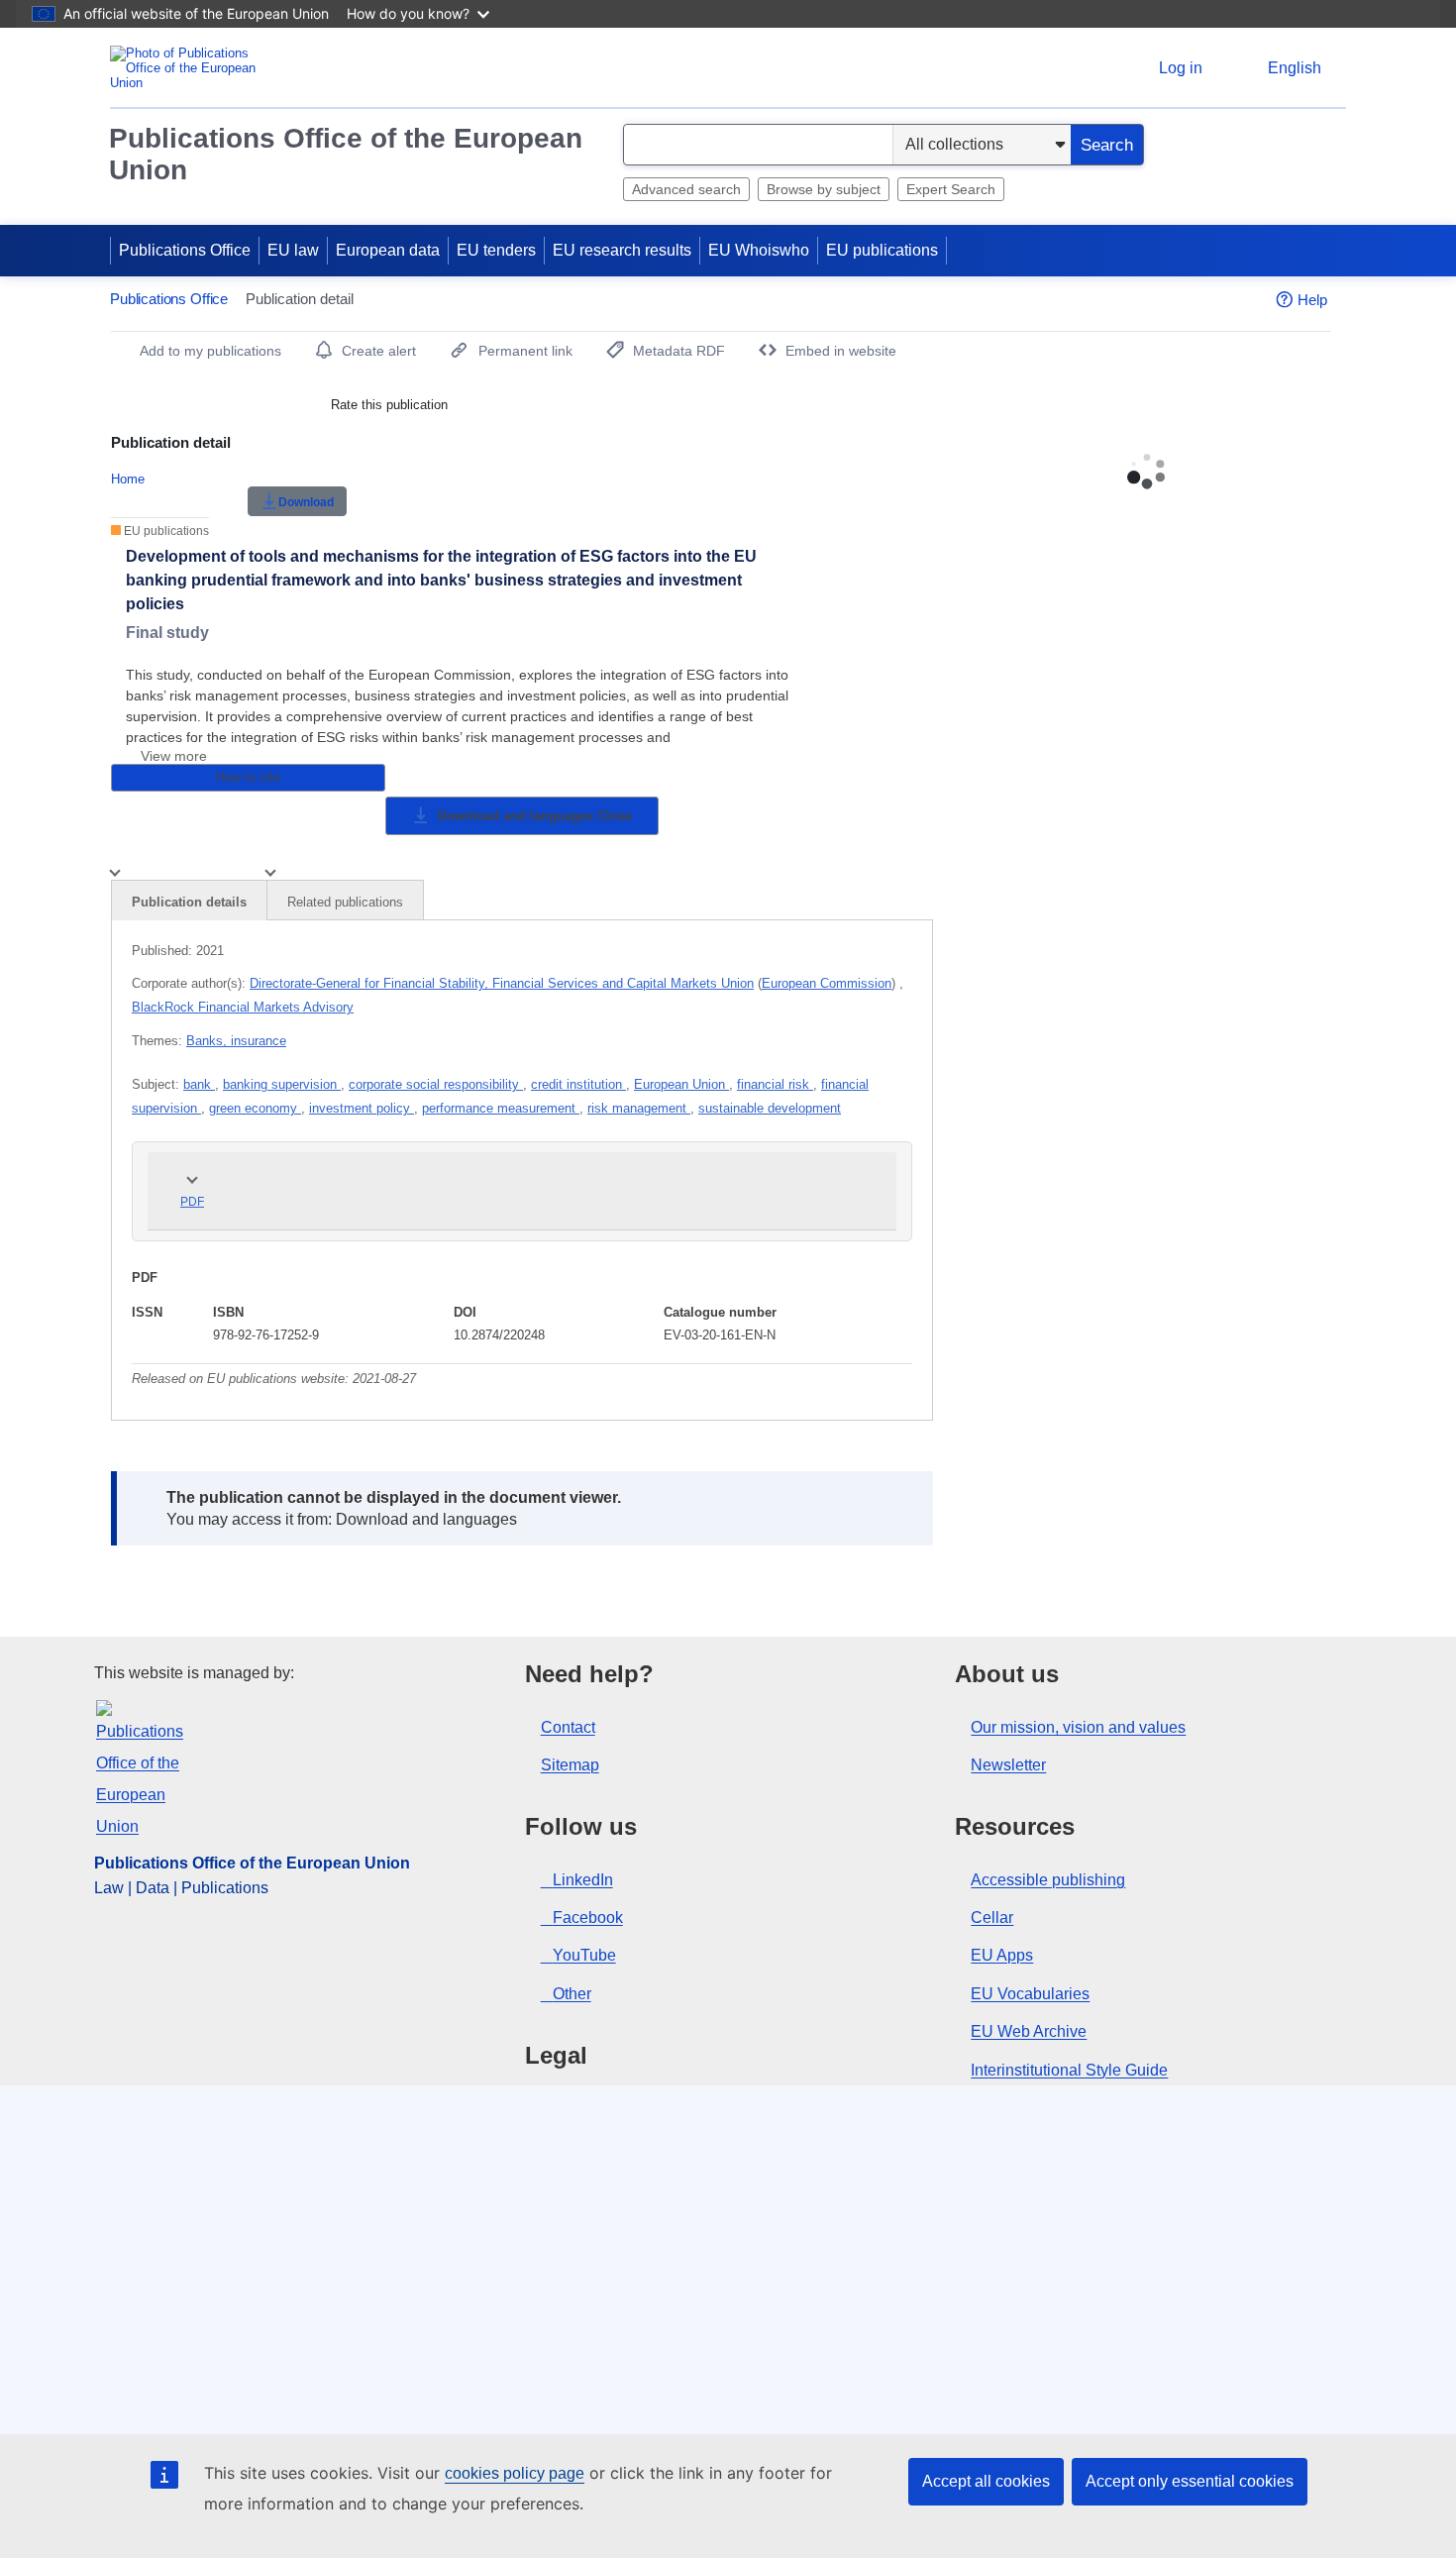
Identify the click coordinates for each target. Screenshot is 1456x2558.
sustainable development (770, 1108)
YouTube (584, 1955)
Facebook (588, 1918)
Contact (568, 1727)
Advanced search (686, 189)
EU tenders (496, 250)
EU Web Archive (1029, 2031)
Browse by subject (824, 189)
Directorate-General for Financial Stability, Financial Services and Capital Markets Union (502, 983)
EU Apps (1002, 1955)
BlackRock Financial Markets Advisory (243, 1007)
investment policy (362, 1108)
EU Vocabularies (1030, 1994)
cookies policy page (515, 2473)
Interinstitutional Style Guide (1069, 2070)
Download (306, 502)
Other (572, 1994)
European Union (681, 1084)
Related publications (345, 902)
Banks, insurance (236, 1041)
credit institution (578, 1084)
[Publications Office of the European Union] (189, 68)
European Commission (827, 983)
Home (128, 479)
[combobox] (758, 145)
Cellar (992, 1918)
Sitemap (570, 1765)
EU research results (622, 250)
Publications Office (185, 250)
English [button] (1295, 68)
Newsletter (1008, 1765)
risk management (639, 1108)
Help (1312, 300)
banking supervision (282, 1084)
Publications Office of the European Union (346, 154)
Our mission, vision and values (1078, 1727)
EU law (293, 250)
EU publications (882, 250)
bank (199, 1084)
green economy (255, 1108)
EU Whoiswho (759, 250)
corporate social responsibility (436, 1084)
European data (388, 250)
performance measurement (501, 1108)
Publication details (189, 902)
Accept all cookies (986, 2481)
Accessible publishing (1048, 1880)
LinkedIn (583, 1880)
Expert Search (951, 189)
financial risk (775, 1084)
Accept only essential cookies (1190, 2481)
